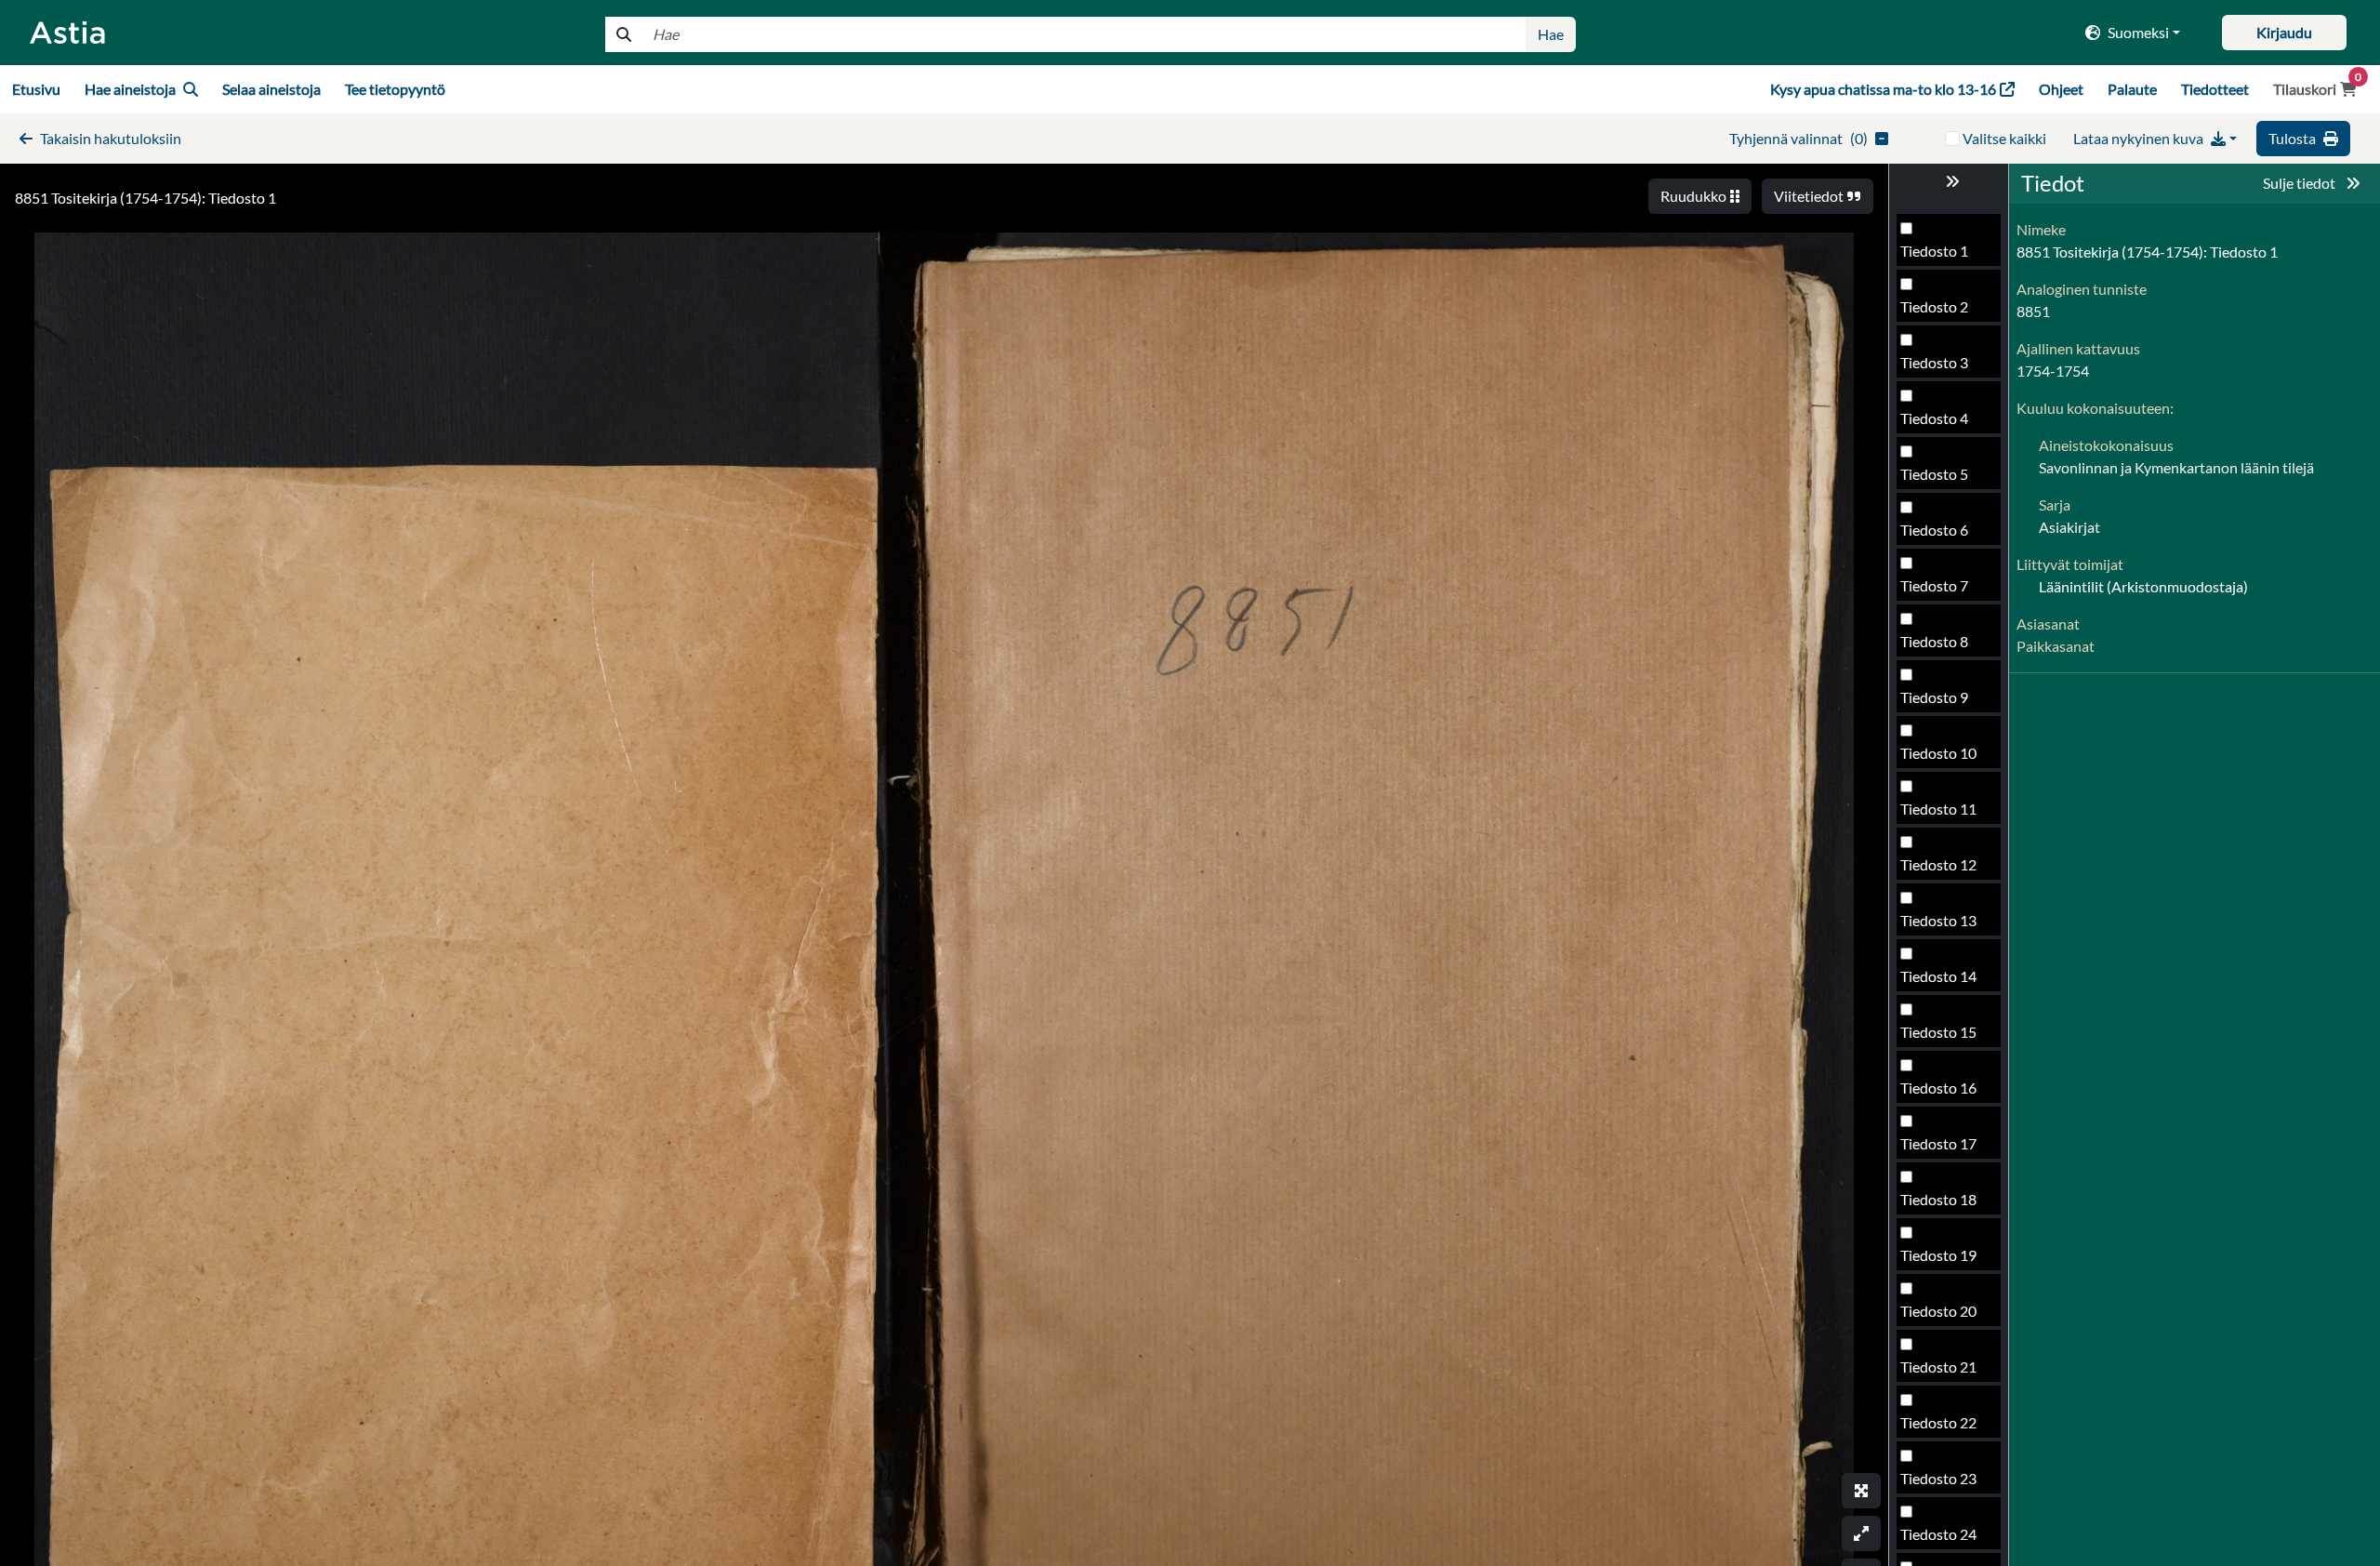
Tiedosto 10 (1938, 753)
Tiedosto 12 (1938, 864)
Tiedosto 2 (1934, 306)
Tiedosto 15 (1938, 1032)
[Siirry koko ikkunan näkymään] (1861, 1491)
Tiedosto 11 (1938, 809)
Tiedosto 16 (1938, 1088)
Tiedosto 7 (1934, 585)
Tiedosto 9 (1934, 697)
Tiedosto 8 (1934, 641)
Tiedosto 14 (1938, 976)
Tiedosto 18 (1938, 1199)
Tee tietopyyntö (395, 89)
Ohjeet (2061, 89)
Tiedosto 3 (1934, 362)
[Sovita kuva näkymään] (1861, 1533)
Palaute (2132, 89)
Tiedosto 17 (1938, 1143)
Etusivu (36, 89)
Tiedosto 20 (1938, 1311)
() (1798, 138)
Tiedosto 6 (1934, 530)
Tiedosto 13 (1938, 920)
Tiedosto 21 (1938, 1367)
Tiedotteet (2215, 89)
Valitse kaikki (2004, 138)
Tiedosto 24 (1938, 1534)
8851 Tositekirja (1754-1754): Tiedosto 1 (145, 198)
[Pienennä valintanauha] (1949, 181)
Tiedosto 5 (1934, 474)
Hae (1551, 34)
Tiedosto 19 (1938, 1255)
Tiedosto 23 (1938, 1478)
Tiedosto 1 (1934, 251)
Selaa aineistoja (271, 89)
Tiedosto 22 (1938, 1422)
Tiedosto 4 (1934, 418)
